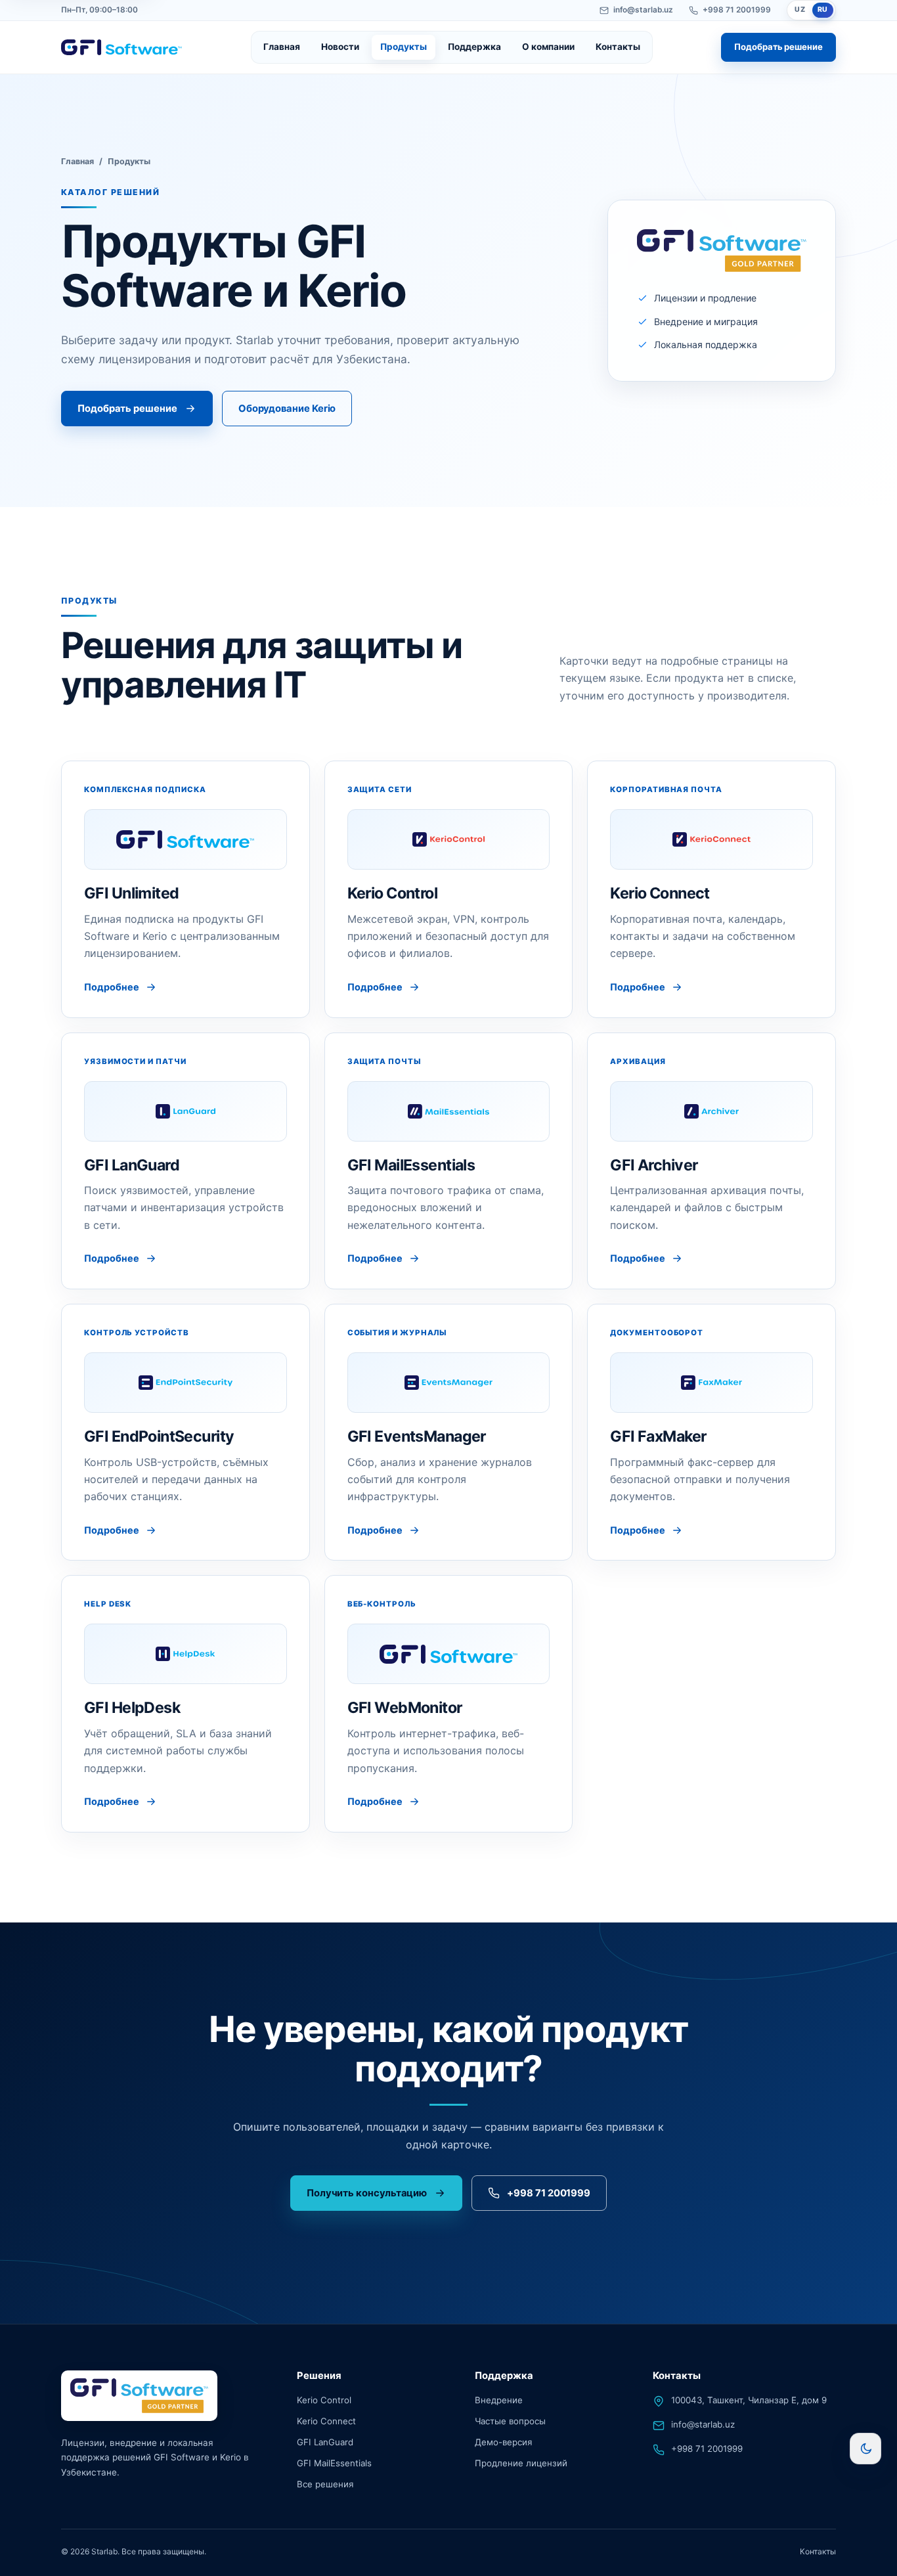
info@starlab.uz (643, 10)
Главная (282, 47)
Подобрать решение (778, 47)
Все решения (325, 2483)
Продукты (404, 47)
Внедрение (499, 2400)
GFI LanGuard (325, 2442)
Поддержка (474, 47)
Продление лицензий (521, 2462)
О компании (548, 47)
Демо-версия (503, 2442)
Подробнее (112, 987)
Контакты (618, 47)
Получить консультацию (367, 2192)
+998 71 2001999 (737, 10)
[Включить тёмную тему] (865, 2449)
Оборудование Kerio (287, 409)
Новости (340, 47)
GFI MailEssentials (334, 2462)
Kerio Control (324, 2400)
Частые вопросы (510, 2421)
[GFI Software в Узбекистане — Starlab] (121, 48)
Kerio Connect (326, 2421)
